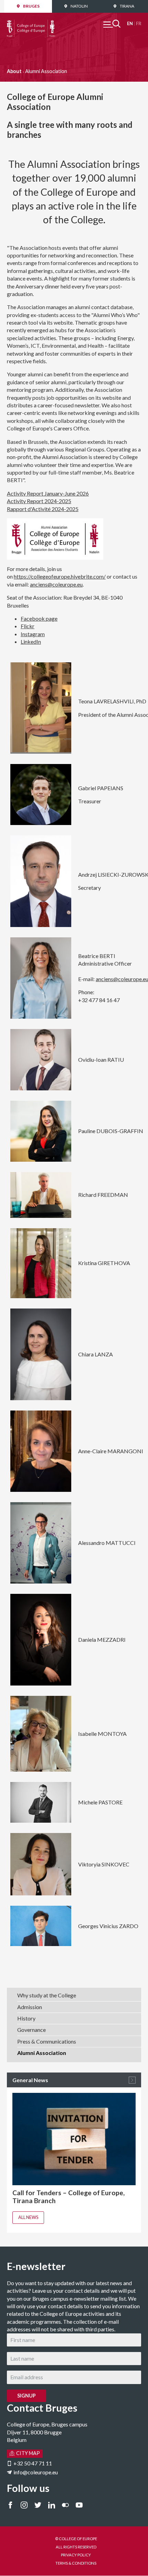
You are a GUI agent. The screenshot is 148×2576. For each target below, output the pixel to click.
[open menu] (112, 24)
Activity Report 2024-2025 (39, 501)
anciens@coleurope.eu (56, 584)
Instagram (33, 634)
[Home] (31, 23)
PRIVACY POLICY (76, 2555)
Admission (30, 2007)
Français (139, 24)
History (26, 2018)
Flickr (28, 626)
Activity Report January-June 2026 (48, 493)
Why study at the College (47, 1995)
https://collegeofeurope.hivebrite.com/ (60, 576)
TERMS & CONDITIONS (76, 2563)
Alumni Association (42, 2053)
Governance (31, 2030)
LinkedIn (31, 642)
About (14, 71)
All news (28, 2217)
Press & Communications (47, 2041)
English (130, 24)
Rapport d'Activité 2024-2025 (43, 509)
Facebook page (39, 618)
